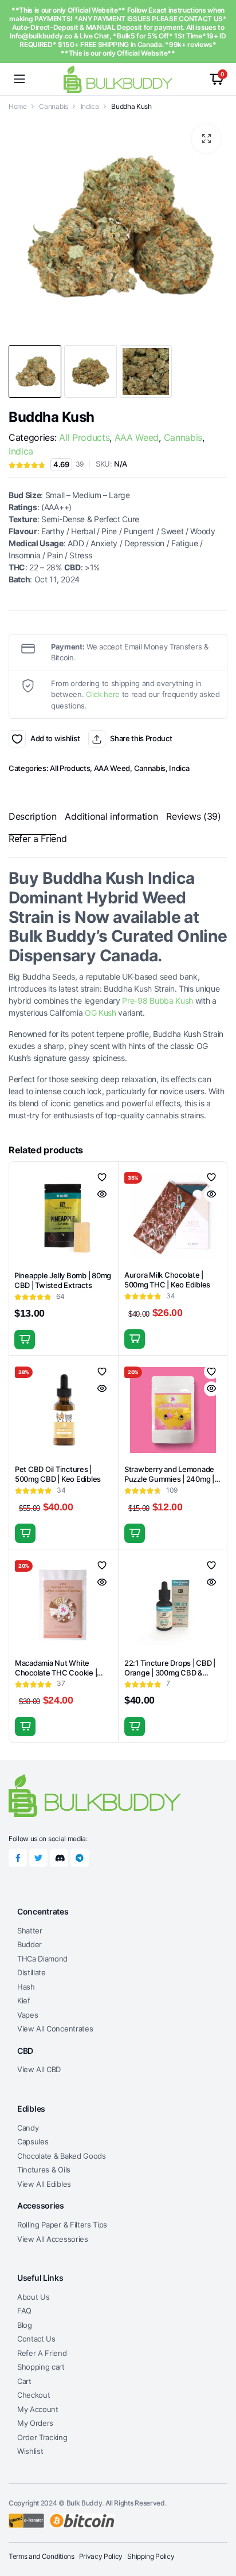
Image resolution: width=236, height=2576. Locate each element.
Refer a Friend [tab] (38, 839)
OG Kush (101, 1013)
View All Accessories (53, 2239)
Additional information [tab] (111, 816)
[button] (206, 139)
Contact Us (36, 2339)
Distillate (32, 1972)
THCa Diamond (42, 1959)
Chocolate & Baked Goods (62, 2156)
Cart (24, 2381)
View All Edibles (44, 2184)
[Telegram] (80, 1858)
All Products (84, 437)
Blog (25, 2325)
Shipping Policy (151, 2556)
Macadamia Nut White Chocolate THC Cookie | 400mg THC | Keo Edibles (58, 1673)
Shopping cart (41, 2367)
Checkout (34, 2395)
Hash (26, 1987)
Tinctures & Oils (44, 2170)
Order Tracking (42, 2437)
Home (18, 106)
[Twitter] (38, 1858)
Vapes (27, 2015)
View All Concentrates (55, 2029)
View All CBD (39, 2069)
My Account (38, 2409)
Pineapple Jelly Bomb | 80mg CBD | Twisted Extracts (63, 1280)
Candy (28, 2128)
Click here (103, 694)
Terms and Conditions (42, 2556)
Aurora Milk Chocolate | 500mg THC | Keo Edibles (167, 1280)
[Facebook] (18, 1858)
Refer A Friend (42, 2353)
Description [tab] (32, 816)
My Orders (35, 2423)
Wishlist (30, 2451)
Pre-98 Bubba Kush (158, 1001)
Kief (24, 2000)
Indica (90, 106)
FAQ (24, 2311)
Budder (29, 1944)
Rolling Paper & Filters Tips (62, 2225)
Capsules (33, 2142)
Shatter (30, 1931)
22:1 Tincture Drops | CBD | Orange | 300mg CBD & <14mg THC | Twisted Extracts (170, 1677)
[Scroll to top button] (218, 2524)
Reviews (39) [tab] (193, 816)
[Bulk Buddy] (118, 79)
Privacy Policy (101, 2556)
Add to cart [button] (25, 1340)
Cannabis (53, 106)
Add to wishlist (17, 739)
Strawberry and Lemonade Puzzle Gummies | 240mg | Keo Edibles (169, 1479)
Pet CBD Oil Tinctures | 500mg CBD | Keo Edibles (58, 1474)
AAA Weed (137, 437)
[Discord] (59, 1858)
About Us (33, 2297)
